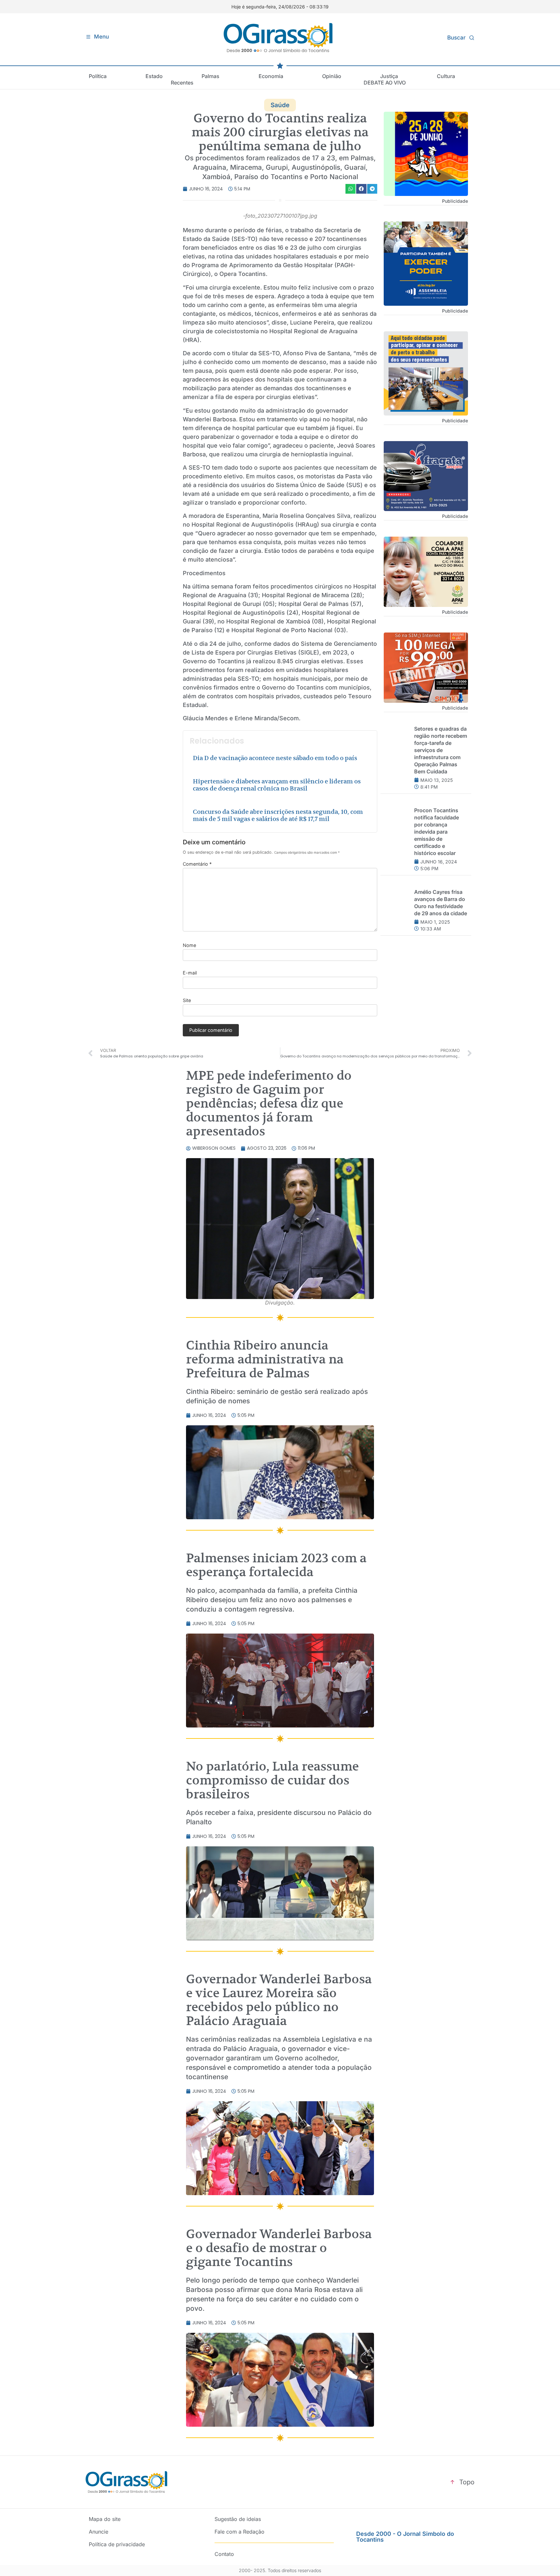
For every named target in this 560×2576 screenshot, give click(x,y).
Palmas (210, 76)
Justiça (389, 76)
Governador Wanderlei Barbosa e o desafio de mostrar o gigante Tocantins (279, 2248)
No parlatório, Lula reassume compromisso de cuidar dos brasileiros (272, 1780)
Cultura (446, 76)
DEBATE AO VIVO (385, 83)
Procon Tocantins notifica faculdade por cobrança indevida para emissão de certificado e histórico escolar (437, 832)
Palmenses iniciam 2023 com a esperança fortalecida (276, 1565)
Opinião (332, 76)
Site (187, 1000)
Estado (154, 76)
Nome (189, 945)
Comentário (197, 864)
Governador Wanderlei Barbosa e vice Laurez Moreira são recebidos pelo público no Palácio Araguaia (279, 2000)
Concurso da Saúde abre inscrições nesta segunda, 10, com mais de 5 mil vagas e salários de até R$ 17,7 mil (278, 815)
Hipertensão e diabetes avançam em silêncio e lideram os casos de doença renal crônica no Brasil (277, 785)
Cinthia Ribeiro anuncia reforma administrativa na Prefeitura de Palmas (265, 1359)
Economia (271, 76)
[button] (351, 189)
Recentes (182, 83)
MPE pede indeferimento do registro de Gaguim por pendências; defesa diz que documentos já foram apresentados (269, 1103)
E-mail (190, 973)
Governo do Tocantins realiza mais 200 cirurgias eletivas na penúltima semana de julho (280, 132)
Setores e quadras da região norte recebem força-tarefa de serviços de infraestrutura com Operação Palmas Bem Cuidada (441, 750)
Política (98, 76)
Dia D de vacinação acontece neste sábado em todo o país (275, 758)
